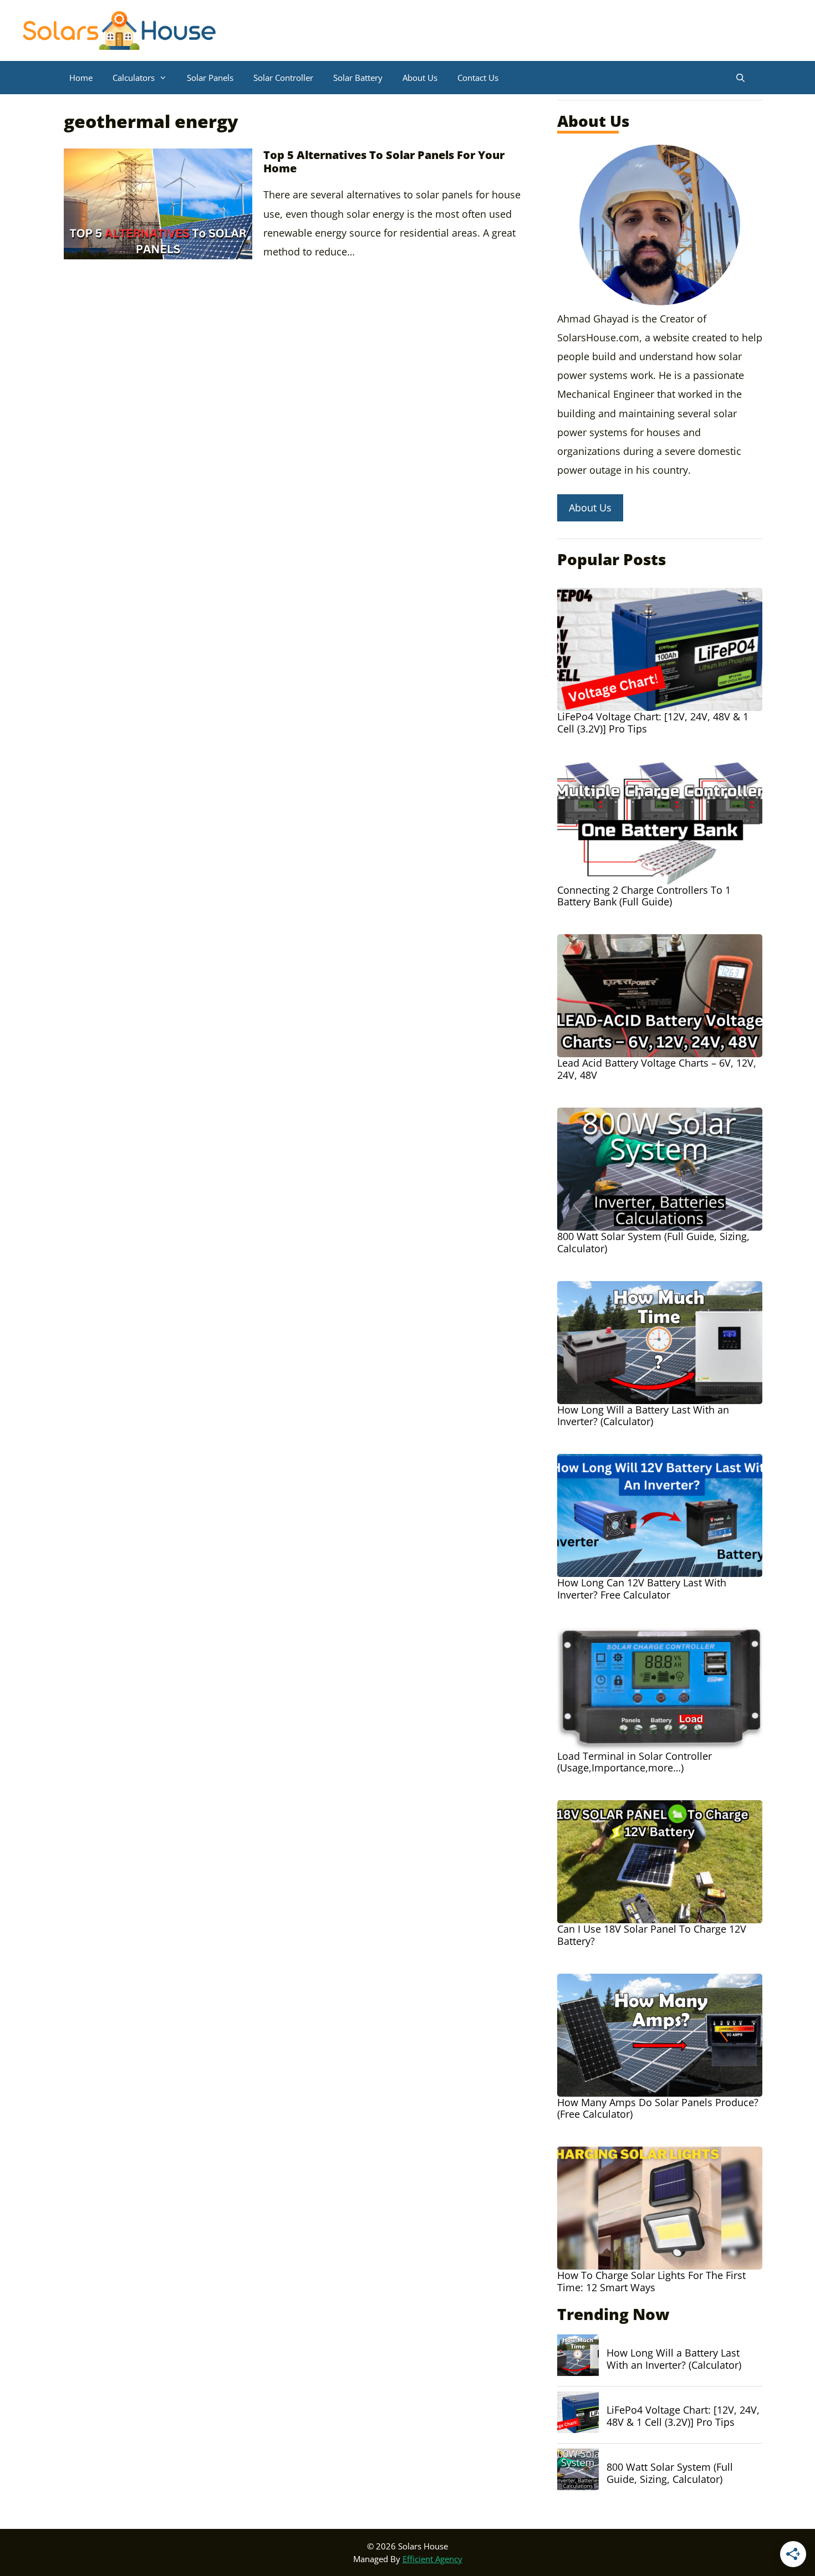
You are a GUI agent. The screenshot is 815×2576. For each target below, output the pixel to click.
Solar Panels (210, 78)
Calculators (134, 78)
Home (81, 78)
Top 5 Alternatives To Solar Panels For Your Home (384, 162)
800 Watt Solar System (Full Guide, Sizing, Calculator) (670, 2473)
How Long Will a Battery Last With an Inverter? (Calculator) (674, 2359)
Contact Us (478, 78)
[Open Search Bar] (740, 78)
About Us (420, 78)
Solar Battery (358, 78)
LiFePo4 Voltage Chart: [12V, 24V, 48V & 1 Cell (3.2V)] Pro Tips (683, 2416)
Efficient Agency (432, 2559)
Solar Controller (283, 78)
